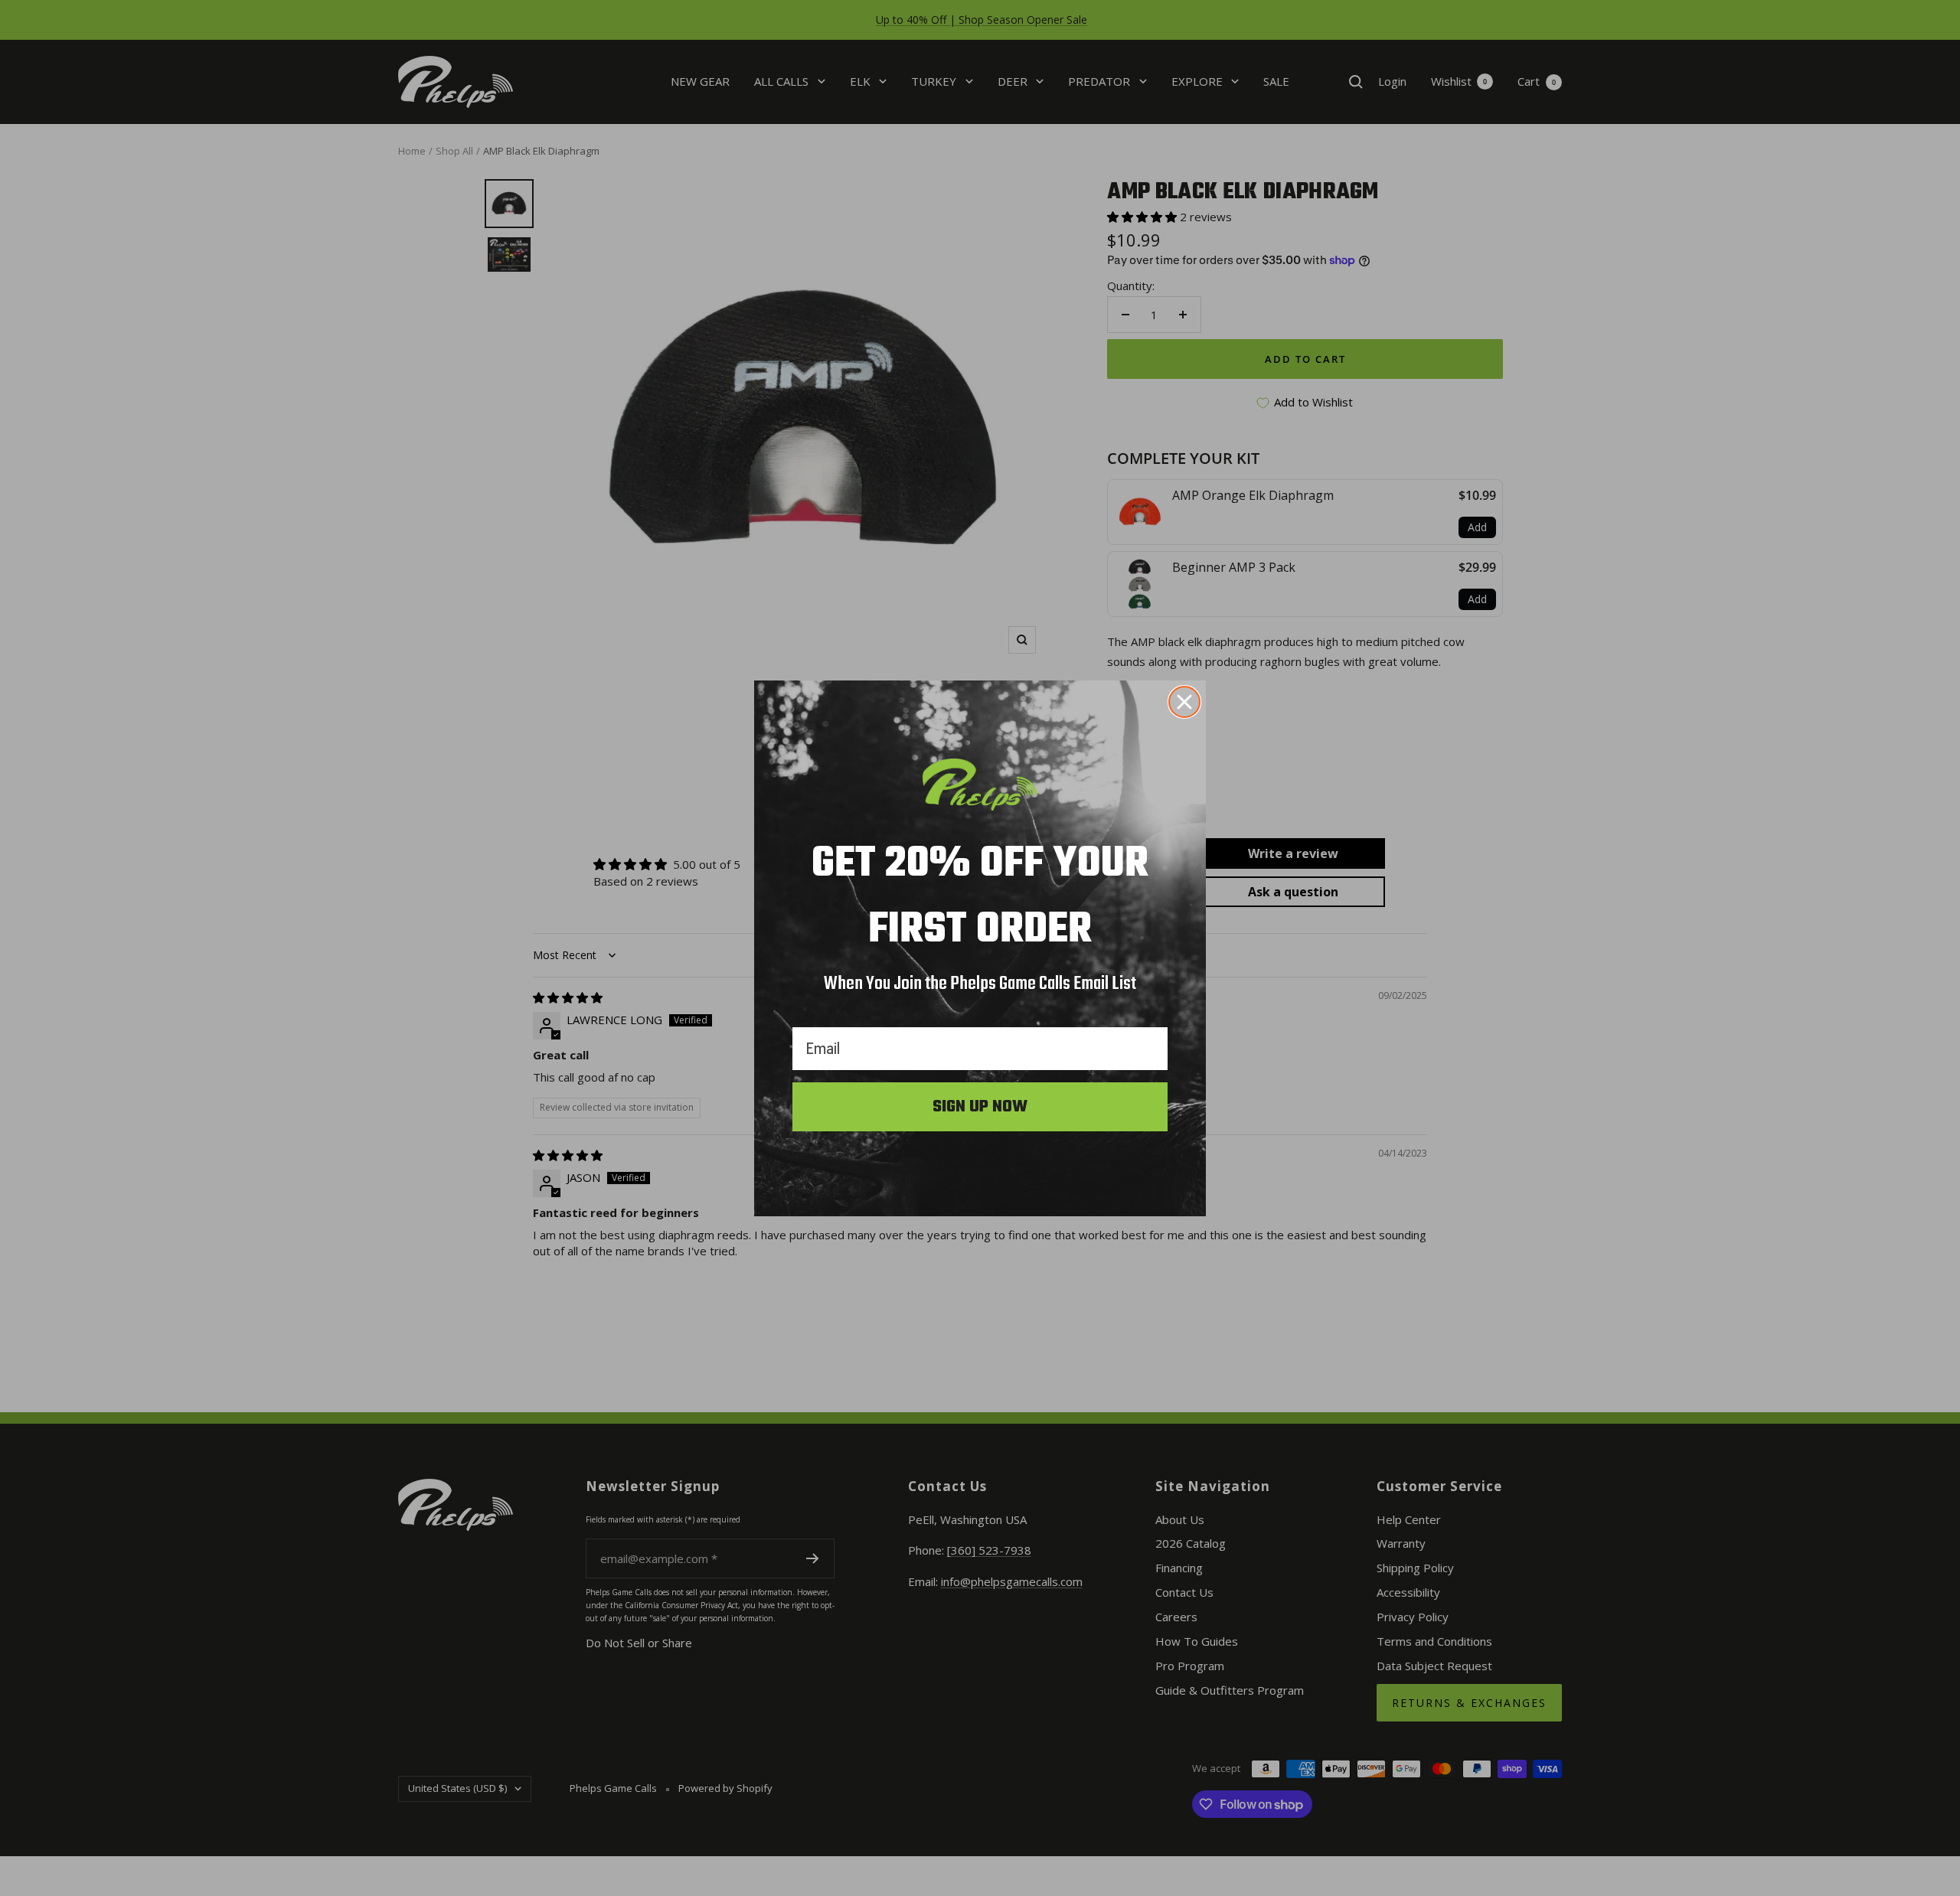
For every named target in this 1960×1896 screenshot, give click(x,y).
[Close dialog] (1184, 702)
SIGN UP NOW (980, 1107)
